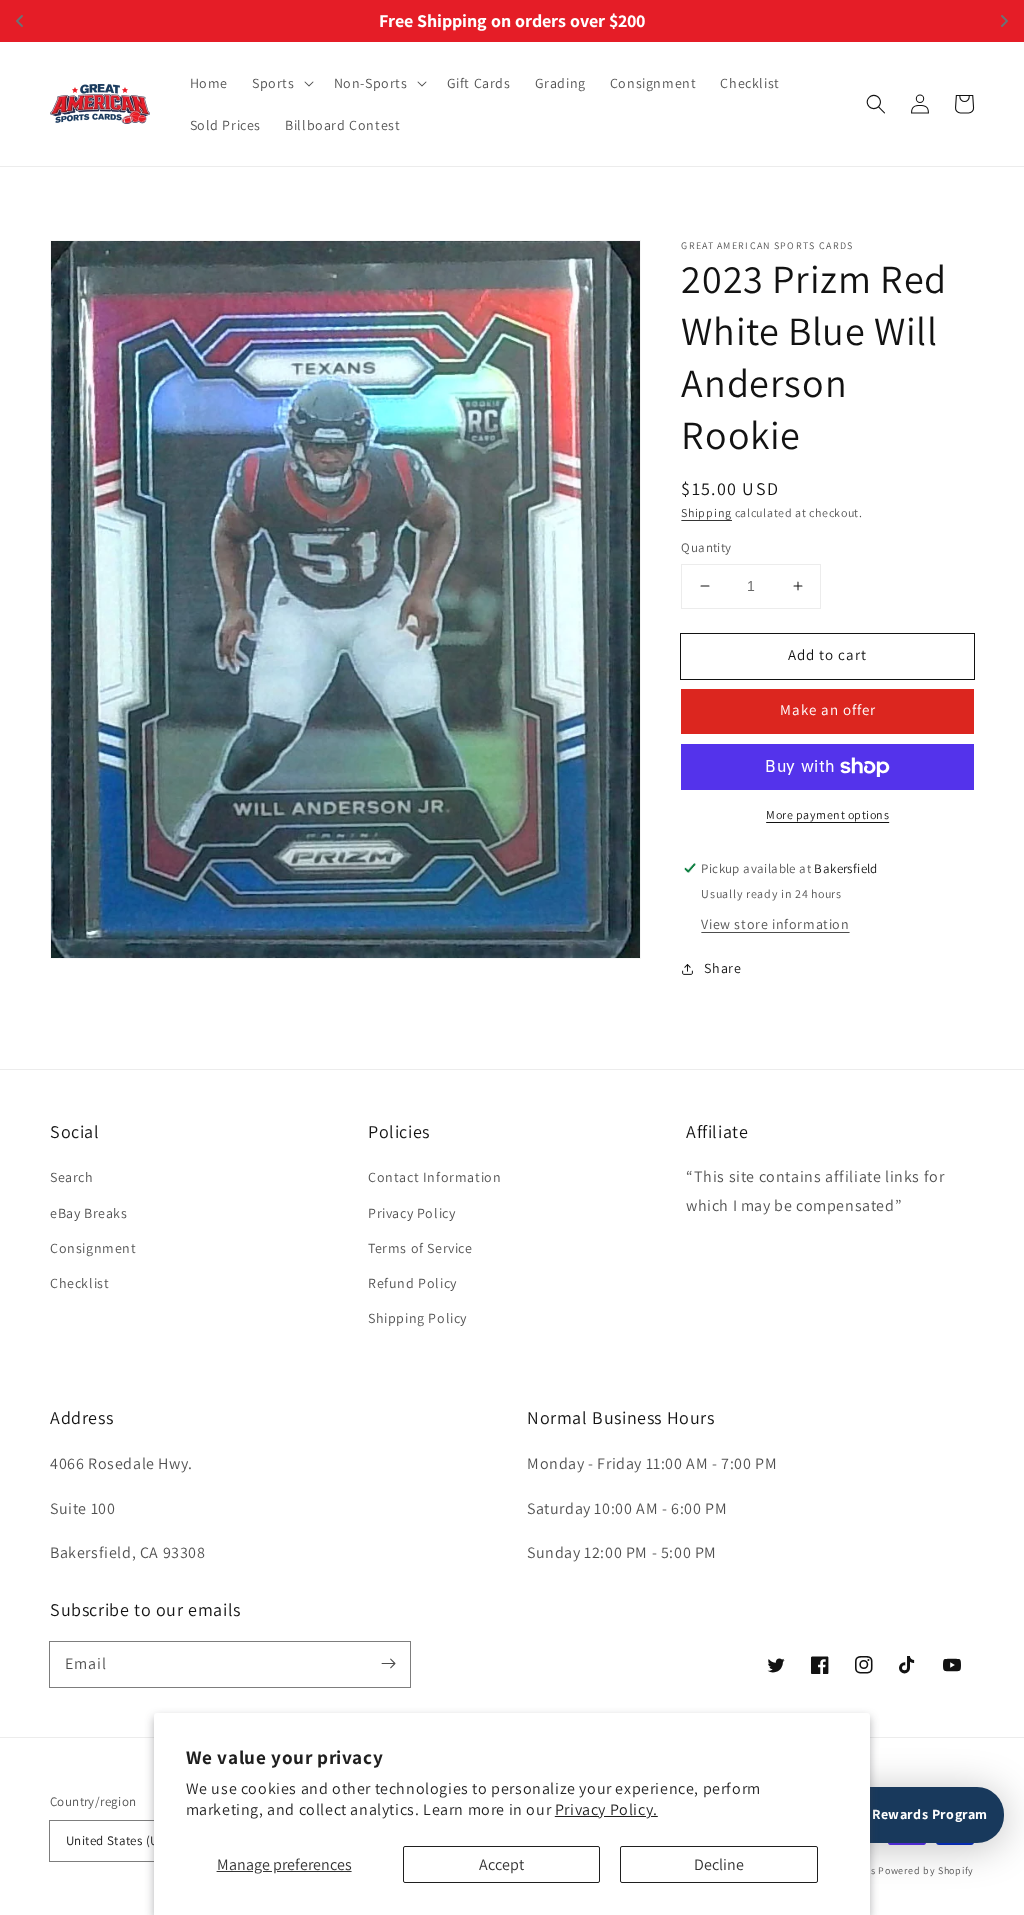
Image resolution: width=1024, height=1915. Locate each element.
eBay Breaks (89, 1213)
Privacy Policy (411, 1213)
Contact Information (434, 1177)
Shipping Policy (417, 1318)
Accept (501, 1864)
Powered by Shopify (926, 1870)
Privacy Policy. (606, 1809)
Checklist (79, 1283)
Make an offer (828, 709)
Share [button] (722, 968)
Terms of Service (420, 1248)
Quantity (706, 547)
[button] (281, 83)
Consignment (93, 1248)
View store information (775, 924)
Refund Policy (412, 1283)
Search (72, 1177)
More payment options (827, 814)
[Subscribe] (388, 1664)
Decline (719, 1864)
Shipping (706, 512)
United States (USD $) (127, 1840)
